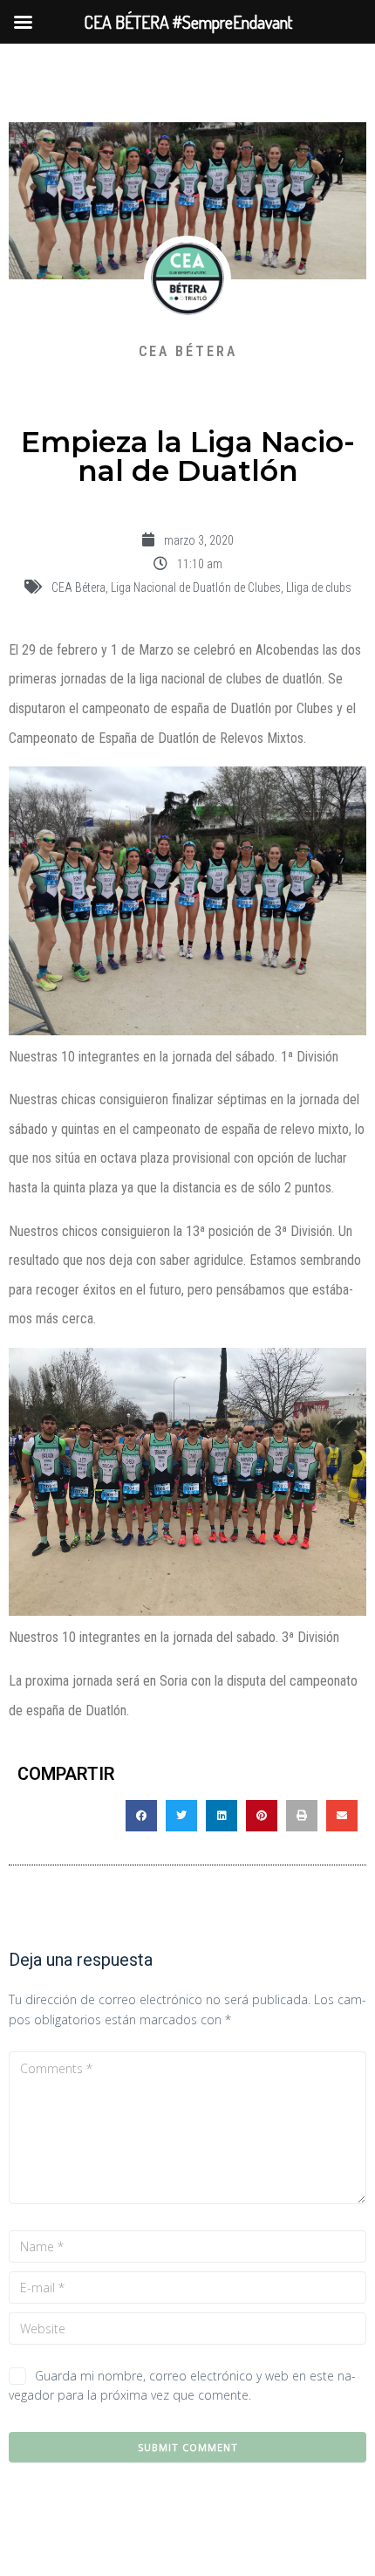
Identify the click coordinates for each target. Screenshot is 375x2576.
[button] (141, 1816)
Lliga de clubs (319, 587)
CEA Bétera (78, 587)
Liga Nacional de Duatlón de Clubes (196, 587)
